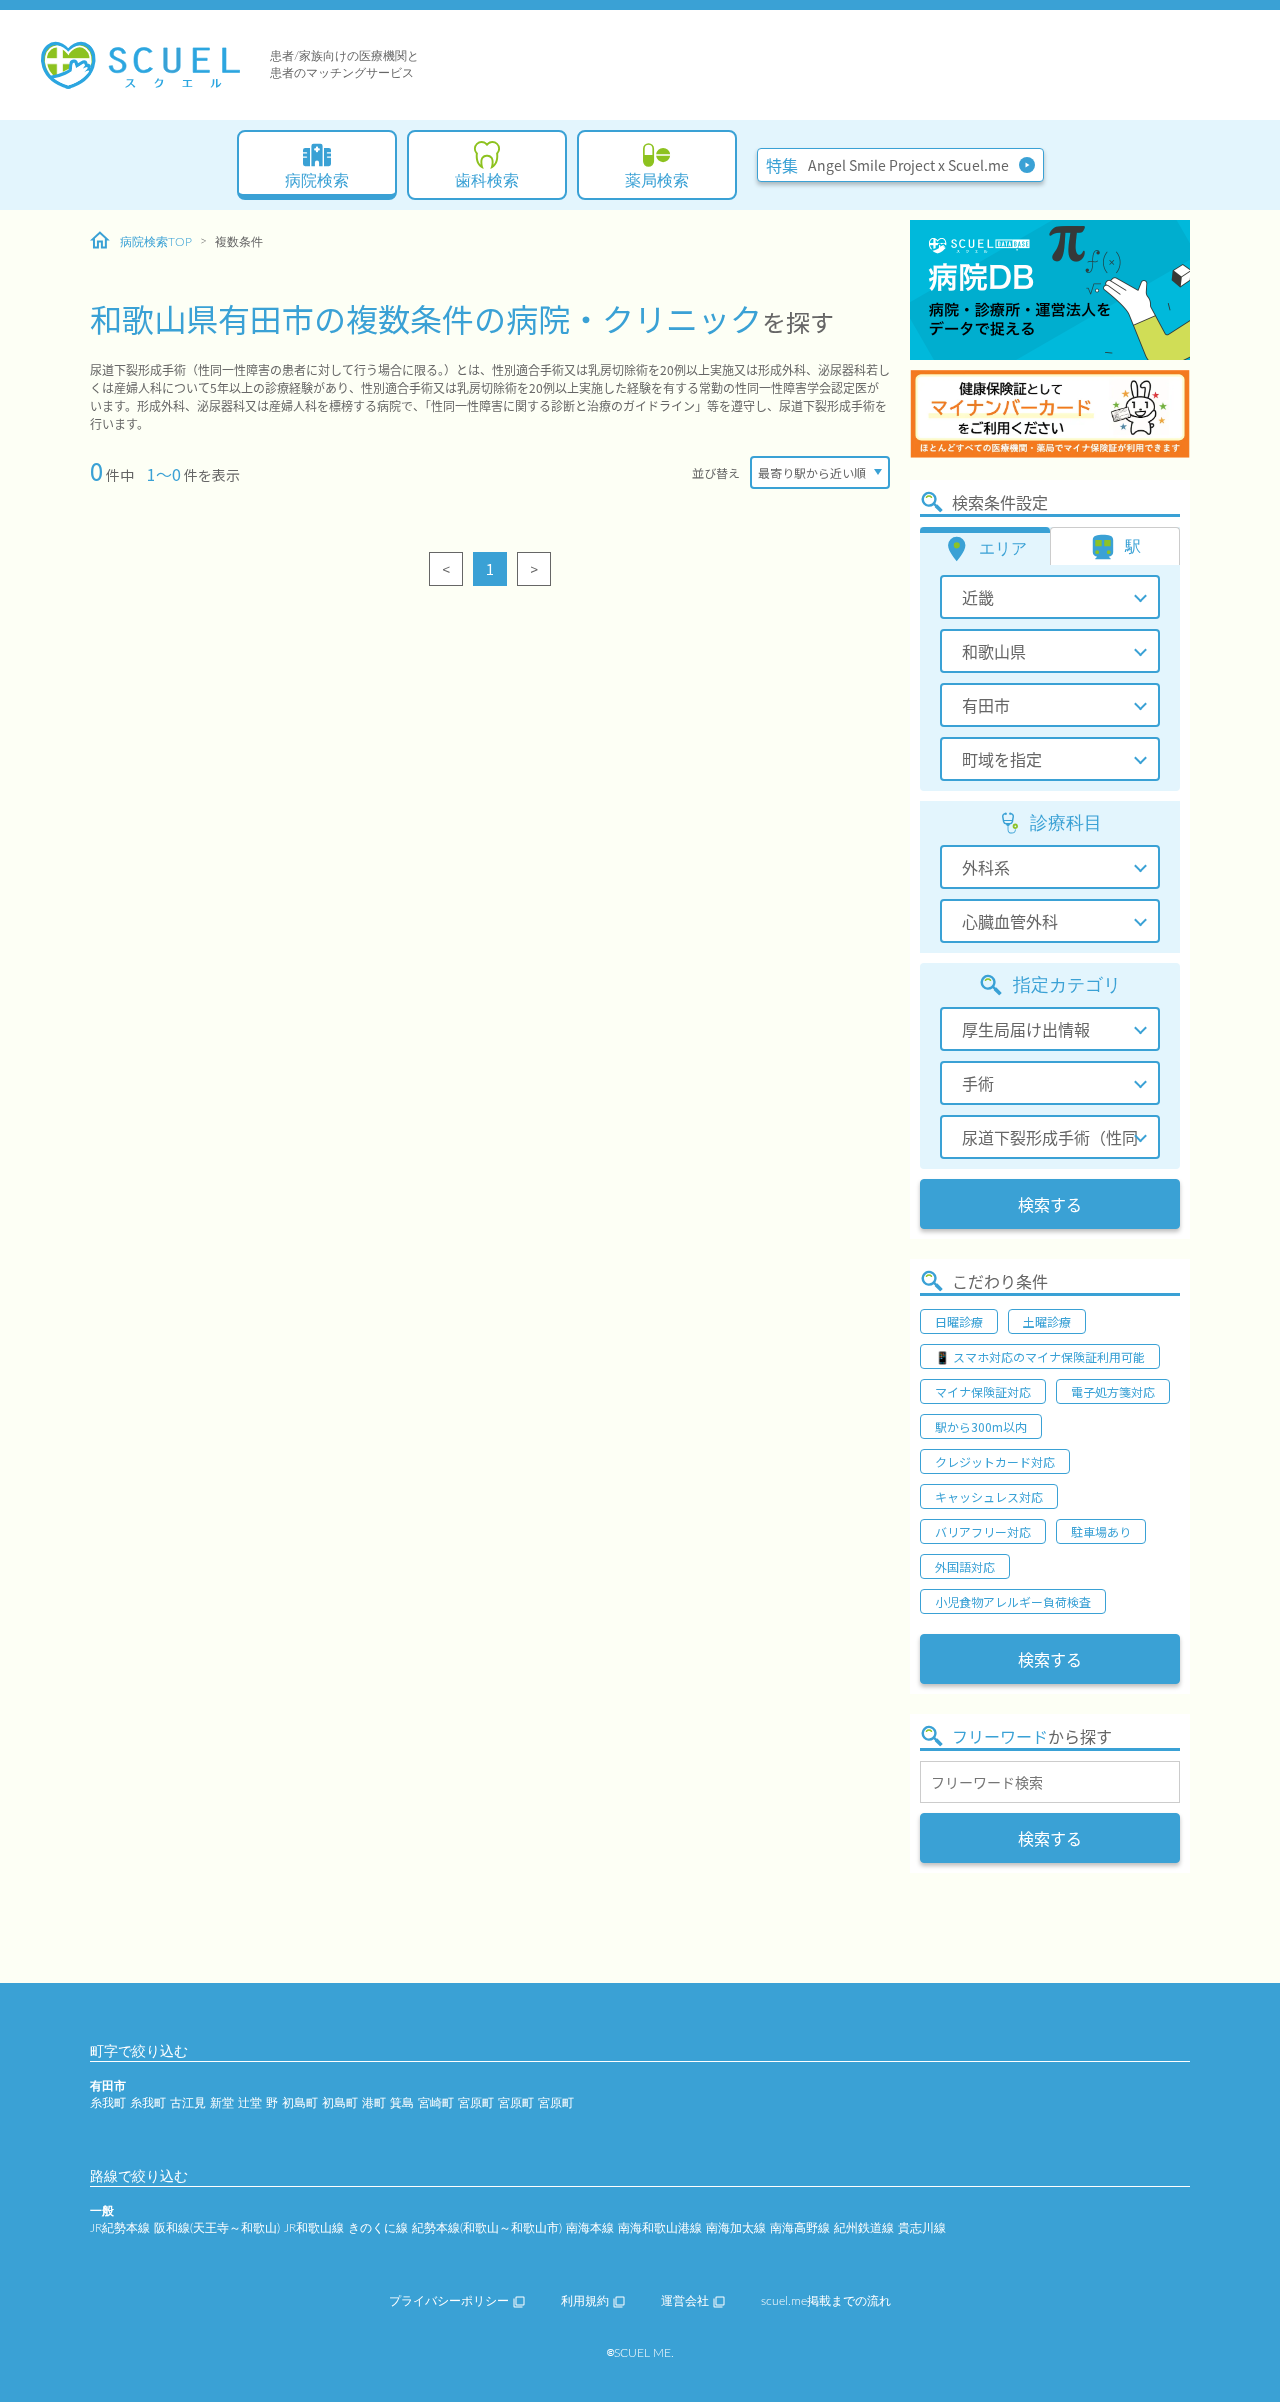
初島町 (300, 2103)
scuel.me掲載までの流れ (826, 2301)
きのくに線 (378, 2228)
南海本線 (590, 2228)
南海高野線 (800, 2228)
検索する (1050, 1204)
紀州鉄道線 (864, 2228)
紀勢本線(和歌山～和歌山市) (487, 2228)
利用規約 (585, 2301)
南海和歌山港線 (660, 2228)
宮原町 (476, 2103)
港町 (374, 2103)
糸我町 (108, 2103)
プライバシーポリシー (449, 2301)
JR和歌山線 (314, 2228)
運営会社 (685, 2301)
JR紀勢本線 (120, 2228)
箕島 (402, 2103)
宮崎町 (436, 2103)
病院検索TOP (156, 242)
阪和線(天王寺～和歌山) (217, 2228)
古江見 (188, 2103)
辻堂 (250, 2103)
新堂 (222, 2103)
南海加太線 (736, 2228)
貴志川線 (922, 2228)
